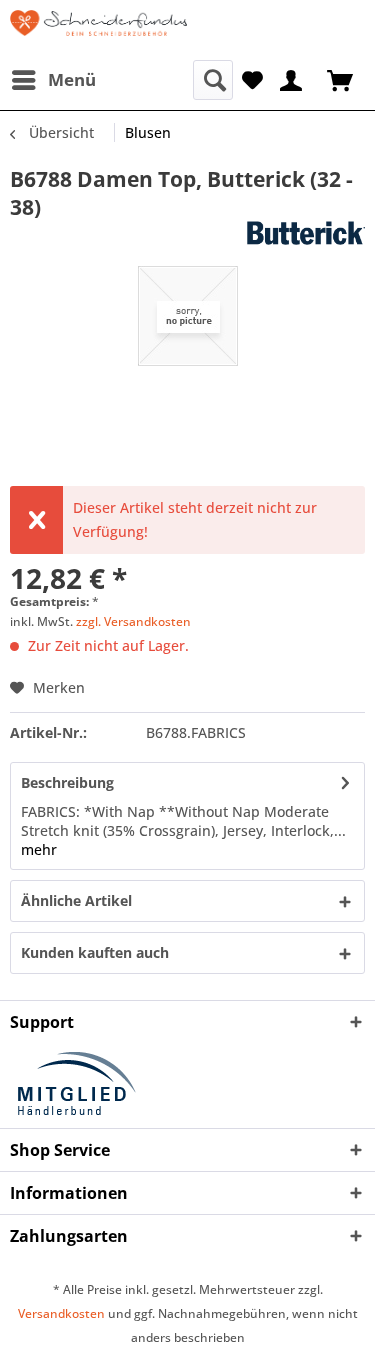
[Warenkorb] (342, 78)
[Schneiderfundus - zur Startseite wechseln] (99, 30)
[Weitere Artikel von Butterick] (277, 238)
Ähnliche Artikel (76, 900)
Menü (72, 79)
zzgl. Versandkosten (133, 621)
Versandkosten (61, 1313)
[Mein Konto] (292, 78)
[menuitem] (53, 80)
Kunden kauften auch (95, 952)
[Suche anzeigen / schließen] (213, 80)
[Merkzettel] (252, 78)
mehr (39, 849)
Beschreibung (67, 782)
